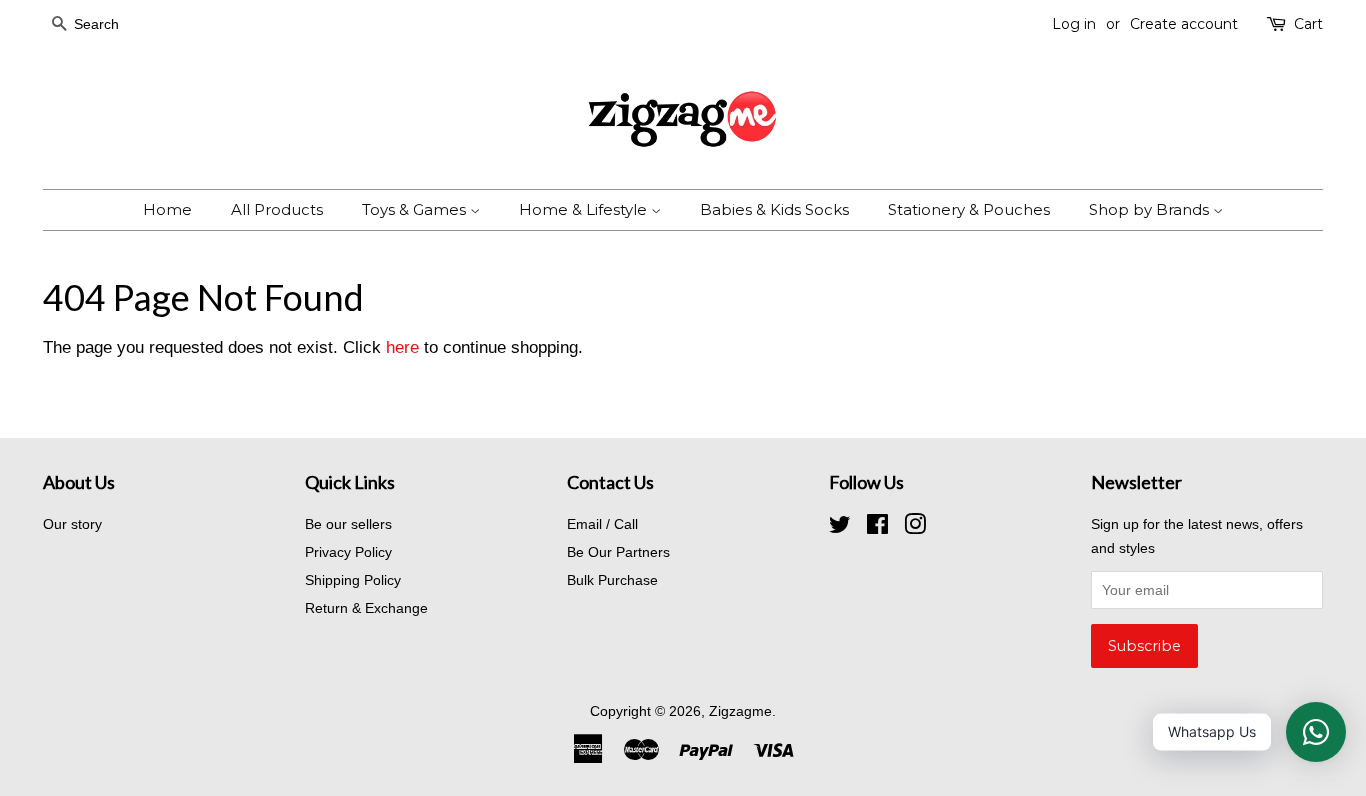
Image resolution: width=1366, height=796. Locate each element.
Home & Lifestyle (585, 209)
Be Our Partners (618, 552)
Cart (1308, 24)
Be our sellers (348, 524)
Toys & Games (416, 209)
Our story (72, 524)
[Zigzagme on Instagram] (915, 528)
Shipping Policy (353, 580)
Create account (1184, 24)
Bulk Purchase (612, 580)
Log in (1074, 24)
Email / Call (602, 524)
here (402, 347)
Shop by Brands (1151, 209)
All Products (277, 209)
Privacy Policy (348, 552)
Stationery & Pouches (969, 209)
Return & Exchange (366, 608)
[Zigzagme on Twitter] (840, 528)
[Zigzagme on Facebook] (877, 528)
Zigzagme (740, 711)
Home (167, 209)
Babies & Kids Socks (774, 209)
